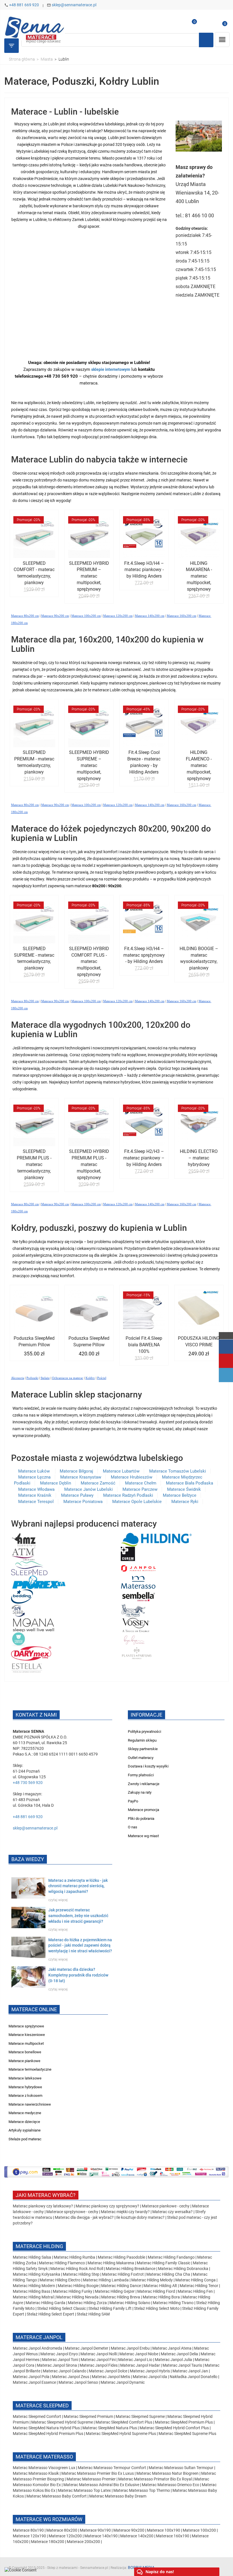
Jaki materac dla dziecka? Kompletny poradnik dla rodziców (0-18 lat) (78, 1975)
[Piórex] (39, 1582)
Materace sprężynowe (26, 2026)
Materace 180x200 (48, 2542)
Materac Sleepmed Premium (89, 2416)
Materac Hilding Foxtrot (123, 2274)
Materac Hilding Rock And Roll (77, 2269)
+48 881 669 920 (24, 5)
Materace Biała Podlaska (190, 1483)
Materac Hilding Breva (121, 2297)
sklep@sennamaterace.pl (74, 5)
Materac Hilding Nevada (77, 2297)
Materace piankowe (24, 2061)
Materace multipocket (26, 2043)
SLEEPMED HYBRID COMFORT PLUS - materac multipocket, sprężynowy (89, 962)
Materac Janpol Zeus (71, 2377)
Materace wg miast (143, 1836)
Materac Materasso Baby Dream (118, 2496)
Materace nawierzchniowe (30, 2104)
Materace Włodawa (36, 1489)
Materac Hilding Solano (130, 2303)
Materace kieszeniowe (27, 2035)
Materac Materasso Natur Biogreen (168, 2473)
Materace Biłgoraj (76, 1471)
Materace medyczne (25, 2113)
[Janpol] (139, 1568)
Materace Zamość (98, 1483)
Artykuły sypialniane (25, 2130)
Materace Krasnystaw (81, 1477)
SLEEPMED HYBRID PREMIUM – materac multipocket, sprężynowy (89, 576)
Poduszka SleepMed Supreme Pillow (89, 1341)
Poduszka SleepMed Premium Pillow (34, 1341)
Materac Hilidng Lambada (106, 2280)
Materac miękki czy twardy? (125, 2212)
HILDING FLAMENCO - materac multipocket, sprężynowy (199, 765)
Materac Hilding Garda (45, 2303)
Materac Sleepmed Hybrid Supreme (62, 2422)
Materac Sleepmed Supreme (141, 2416)
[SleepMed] (29, 1568)
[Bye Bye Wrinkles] (135, 1639)
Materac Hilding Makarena (111, 2263)
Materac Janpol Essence (34, 2382)
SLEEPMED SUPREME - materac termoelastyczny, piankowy (34, 958)
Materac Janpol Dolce (108, 2371)
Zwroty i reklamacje (144, 1784)
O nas (133, 1827)
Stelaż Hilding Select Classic (62, 2308)
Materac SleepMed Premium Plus (184, 2422)
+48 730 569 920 (28, 1783)
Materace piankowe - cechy (166, 2206)
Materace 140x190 (101, 2536)
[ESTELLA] (27, 1667)
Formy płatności (141, 1775)
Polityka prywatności (144, 1732)
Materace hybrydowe (25, 2087)
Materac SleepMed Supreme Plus (187, 2434)
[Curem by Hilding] (128, 1554)
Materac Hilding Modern (34, 2286)
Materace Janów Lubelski (89, 1489)
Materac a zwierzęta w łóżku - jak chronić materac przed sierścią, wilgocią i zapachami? (78, 1886)
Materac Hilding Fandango (172, 2257)
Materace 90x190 (95, 2530)
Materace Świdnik (184, 1489)
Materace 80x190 (28, 2530)
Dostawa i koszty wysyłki (148, 1766)
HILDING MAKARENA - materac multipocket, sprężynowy (199, 576)
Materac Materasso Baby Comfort (57, 2496)
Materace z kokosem (25, 2096)
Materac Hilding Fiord (156, 2291)
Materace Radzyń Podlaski (128, 1495)
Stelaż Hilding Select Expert (51, 2314)
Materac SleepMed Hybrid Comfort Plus (174, 2428)
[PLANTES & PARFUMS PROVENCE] (137, 1653)
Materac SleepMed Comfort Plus (124, 2422)
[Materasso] (138, 1582)
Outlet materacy (141, 1758)
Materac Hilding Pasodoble (122, 2257)
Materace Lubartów (121, 1471)
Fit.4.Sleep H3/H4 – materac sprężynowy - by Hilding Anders (144, 955)
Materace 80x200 (62, 2530)
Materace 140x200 (137, 2536)
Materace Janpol (39, 2337)
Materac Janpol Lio (135, 2360)
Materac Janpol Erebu (131, 2348)
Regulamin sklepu (142, 1740)
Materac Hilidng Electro (60, 2280)
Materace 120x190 (29, 2536)
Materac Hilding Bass (32, 2291)
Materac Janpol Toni (60, 2360)
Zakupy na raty (140, 1792)
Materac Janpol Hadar (140, 2365)
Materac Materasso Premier (91, 2479)
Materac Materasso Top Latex (85, 2490)
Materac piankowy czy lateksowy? (43, 2206)
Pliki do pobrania (141, 1819)
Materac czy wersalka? (173, 2212)
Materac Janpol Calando (65, 2371)
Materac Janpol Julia (173, 2360)
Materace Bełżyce (180, 1495)
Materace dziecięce (24, 2122)
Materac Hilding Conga (195, 2280)
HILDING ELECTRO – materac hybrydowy (199, 1158)
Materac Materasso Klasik (36, 2473)
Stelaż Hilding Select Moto (157, 2308)
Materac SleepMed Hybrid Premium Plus (48, 2434)
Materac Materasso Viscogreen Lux (44, 2468)
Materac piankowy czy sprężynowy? (107, 2206)
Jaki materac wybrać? (46, 2195)
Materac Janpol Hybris (150, 2371)
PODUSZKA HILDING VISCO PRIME (199, 1341)
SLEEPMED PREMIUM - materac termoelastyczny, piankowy (34, 762)
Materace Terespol (36, 1502)
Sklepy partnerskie (143, 1749)
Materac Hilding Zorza (87, 2303)
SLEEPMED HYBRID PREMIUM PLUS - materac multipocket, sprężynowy (89, 1164)
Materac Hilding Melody (152, 2280)
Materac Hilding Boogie (78, 2286)
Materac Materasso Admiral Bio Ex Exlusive (102, 2485)
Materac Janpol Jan (190, 2371)
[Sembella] (139, 1596)
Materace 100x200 (199, 2530)
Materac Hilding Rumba (75, 2257)
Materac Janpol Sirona (57, 2365)
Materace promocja (143, 1810)
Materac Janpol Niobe (139, 2354)
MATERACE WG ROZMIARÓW (49, 2519)
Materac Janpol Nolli (99, 2354)
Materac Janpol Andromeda (38, 2348)
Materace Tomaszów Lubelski (178, 1471)
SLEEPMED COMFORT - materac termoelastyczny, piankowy (34, 573)
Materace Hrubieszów (132, 1477)
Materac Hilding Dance (121, 2286)
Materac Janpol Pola (31, 2377)
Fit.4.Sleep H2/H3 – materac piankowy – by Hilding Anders (144, 1158)
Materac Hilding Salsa (32, 2257)
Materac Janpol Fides (99, 2365)
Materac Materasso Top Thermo (142, 2490)
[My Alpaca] (133, 1610)
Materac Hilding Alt (160, 2286)
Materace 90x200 (129, 2530)
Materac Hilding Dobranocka (184, 2269)
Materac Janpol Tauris (182, 2365)
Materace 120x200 (65, 2536)
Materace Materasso (44, 2457)
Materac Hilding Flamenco (62, 2263)
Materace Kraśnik (35, 1495)
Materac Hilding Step (82, 2274)
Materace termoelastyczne (30, 2069)
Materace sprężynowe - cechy (72, 2212)
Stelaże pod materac (25, 2139)
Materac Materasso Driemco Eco (171, 2485)
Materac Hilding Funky (73, 2291)
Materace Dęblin (56, 1483)
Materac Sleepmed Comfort (37, 2416)
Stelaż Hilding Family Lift (110, 2308)
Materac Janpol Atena (172, 2348)
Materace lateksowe (25, 2078)
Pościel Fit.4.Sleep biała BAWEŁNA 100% (144, 1345)
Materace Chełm (141, 1483)
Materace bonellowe (25, 2052)
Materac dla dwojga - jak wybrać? (84, 2217)
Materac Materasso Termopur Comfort (112, 2468)
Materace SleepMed (42, 2406)
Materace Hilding (39, 2246)
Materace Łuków (35, 1471)
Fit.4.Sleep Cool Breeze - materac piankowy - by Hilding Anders (144, 762)
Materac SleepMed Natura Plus (110, 2428)
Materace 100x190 (164, 2530)
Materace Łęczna (34, 1477)
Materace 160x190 (173, 2536)
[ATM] (23, 1554)
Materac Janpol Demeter (87, 2348)
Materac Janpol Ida (150, 2377)
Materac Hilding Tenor (199, 2286)
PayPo (133, 1801)
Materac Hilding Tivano (173, 2303)
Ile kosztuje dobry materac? (140, 2217)
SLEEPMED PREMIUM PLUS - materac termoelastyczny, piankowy (34, 1164)
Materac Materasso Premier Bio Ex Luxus (98, 2473)
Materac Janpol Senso (78, 2382)
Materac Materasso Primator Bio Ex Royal (155, 2479)
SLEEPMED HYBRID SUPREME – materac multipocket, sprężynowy (89, 765)
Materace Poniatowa (83, 1502)
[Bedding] (22, 1596)
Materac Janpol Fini (98, 2360)
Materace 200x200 (83, 2542)
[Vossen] (136, 1625)
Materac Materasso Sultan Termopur (181, 2468)
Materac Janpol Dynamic (123, 2382)
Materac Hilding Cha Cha (168, 2274)
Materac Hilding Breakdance (131, 2269)
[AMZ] (24, 1539)
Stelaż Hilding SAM (93, 2314)
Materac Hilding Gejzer (115, 2291)
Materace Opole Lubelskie (137, 1502)
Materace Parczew (140, 1489)
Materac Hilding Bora (161, 2297)
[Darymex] (31, 1653)
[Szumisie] (19, 1639)
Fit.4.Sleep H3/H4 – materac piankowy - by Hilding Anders (144, 570)
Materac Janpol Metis (111, 2377)
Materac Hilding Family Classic (164, 2263)
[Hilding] (156, 1539)
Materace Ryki (185, 1502)
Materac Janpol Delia (179, 2354)
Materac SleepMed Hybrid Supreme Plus (121, 2434)
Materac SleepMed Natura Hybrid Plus (46, 2428)
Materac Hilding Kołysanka (37, 2274)
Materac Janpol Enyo (60, 2354)
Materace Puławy (77, 1495)
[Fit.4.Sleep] (18, 1610)
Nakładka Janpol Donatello (194, 2377)
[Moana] (34, 1625)
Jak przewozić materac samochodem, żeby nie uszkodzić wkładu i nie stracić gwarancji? (78, 1916)
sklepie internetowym (111, 369)
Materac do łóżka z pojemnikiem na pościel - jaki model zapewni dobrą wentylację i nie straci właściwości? (80, 1946)
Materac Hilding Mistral (33, 2297)
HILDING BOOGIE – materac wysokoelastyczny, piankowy (199, 958)
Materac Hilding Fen (195, 2291)
